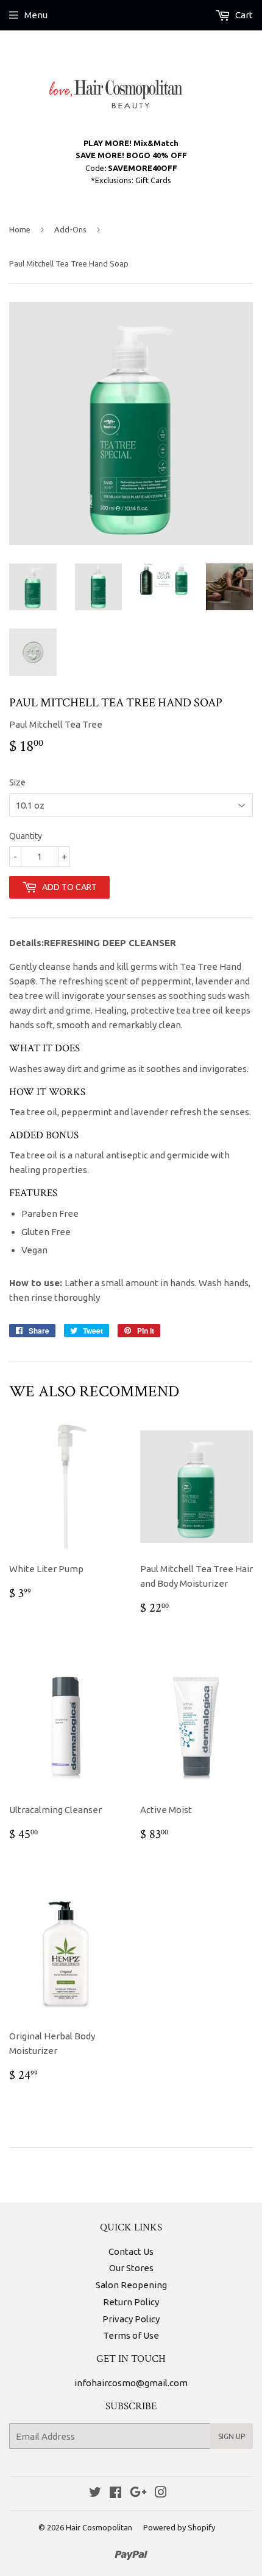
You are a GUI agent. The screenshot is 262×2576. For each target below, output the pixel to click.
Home (20, 229)
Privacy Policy (131, 2319)
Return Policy (131, 2302)
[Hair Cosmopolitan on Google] (138, 2494)
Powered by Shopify (179, 2527)
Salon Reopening (131, 2285)
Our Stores (131, 2268)
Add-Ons (70, 229)
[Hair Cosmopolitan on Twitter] (95, 2494)
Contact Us (131, 2251)
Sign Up (232, 2436)
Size (17, 782)
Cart (243, 15)
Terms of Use (131, 2335)
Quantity (26, 836)
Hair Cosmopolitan (99, 2527)
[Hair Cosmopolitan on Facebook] (115, 2494)
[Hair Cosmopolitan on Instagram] (161, 2494)
